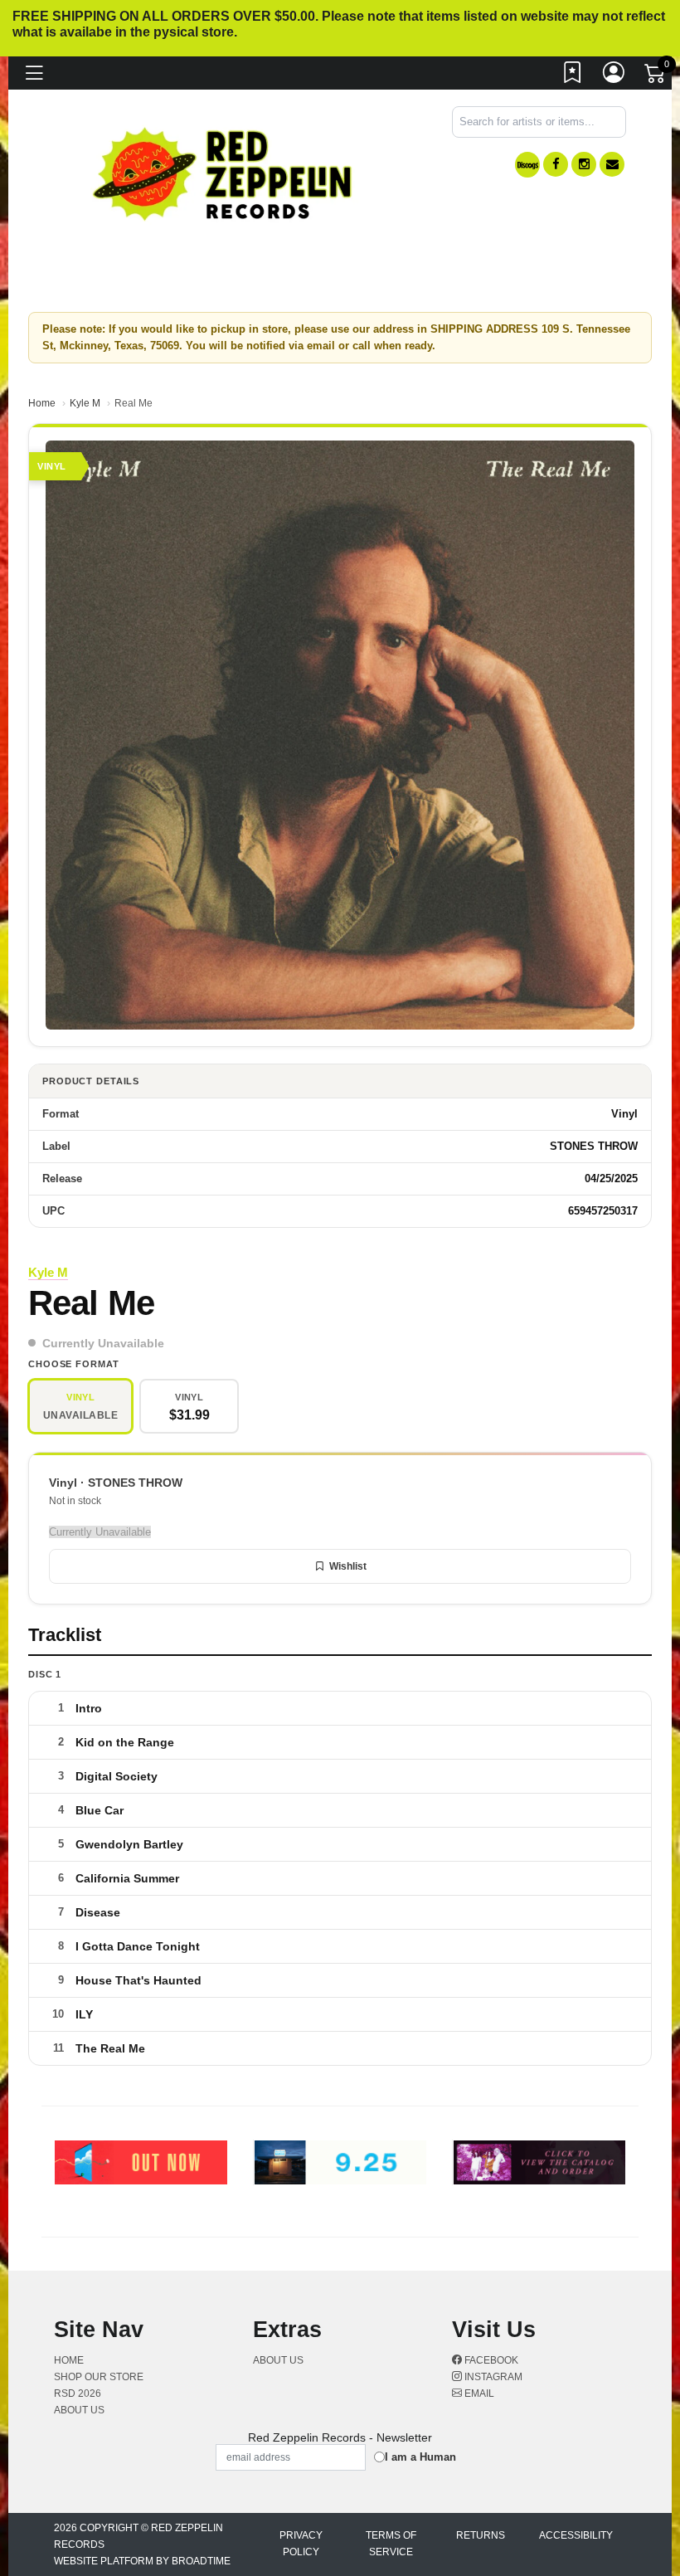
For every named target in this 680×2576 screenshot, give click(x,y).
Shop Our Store (99, 2377)
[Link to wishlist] (573, 76)
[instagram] (584, 164)
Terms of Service (391, 2544)
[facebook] (556, 164)
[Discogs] (527, 165)
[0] (656, 77)
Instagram (492, 2377)
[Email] (612, 164)
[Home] (223, 173)
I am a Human (420, 2457)
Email (478, 2393)
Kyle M (85, 403)
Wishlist (348, 1566)
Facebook (490, 2360)
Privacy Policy (301, 2544)
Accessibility (576, 2535)
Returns (481, 2535)
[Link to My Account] (614, 76)
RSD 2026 (78, 2393)
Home (42, 403)
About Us (79, 2410)
